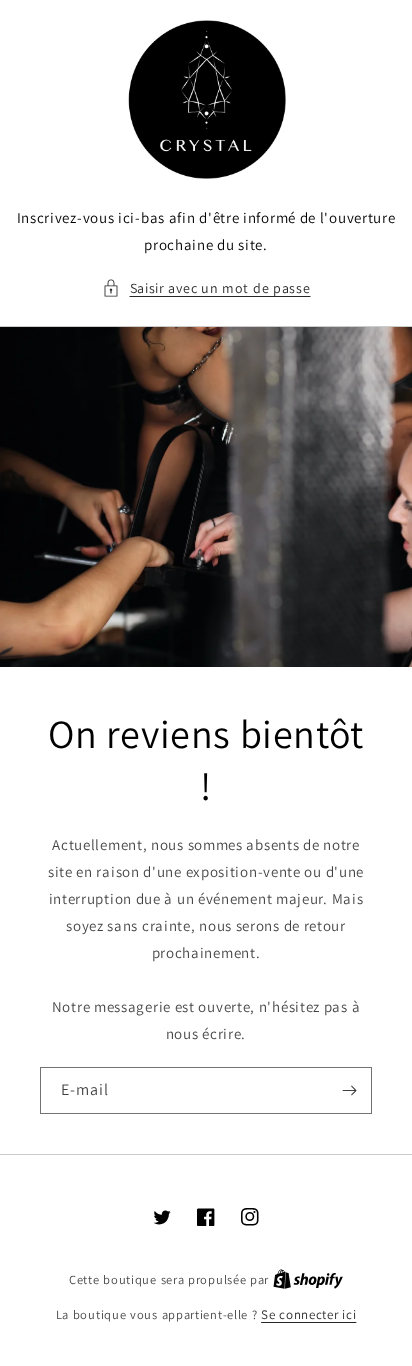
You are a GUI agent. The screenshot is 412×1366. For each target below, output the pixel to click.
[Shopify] (308, 1279)
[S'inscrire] (349, 1090)
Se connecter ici (308, 1314)
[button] (206, 288)
